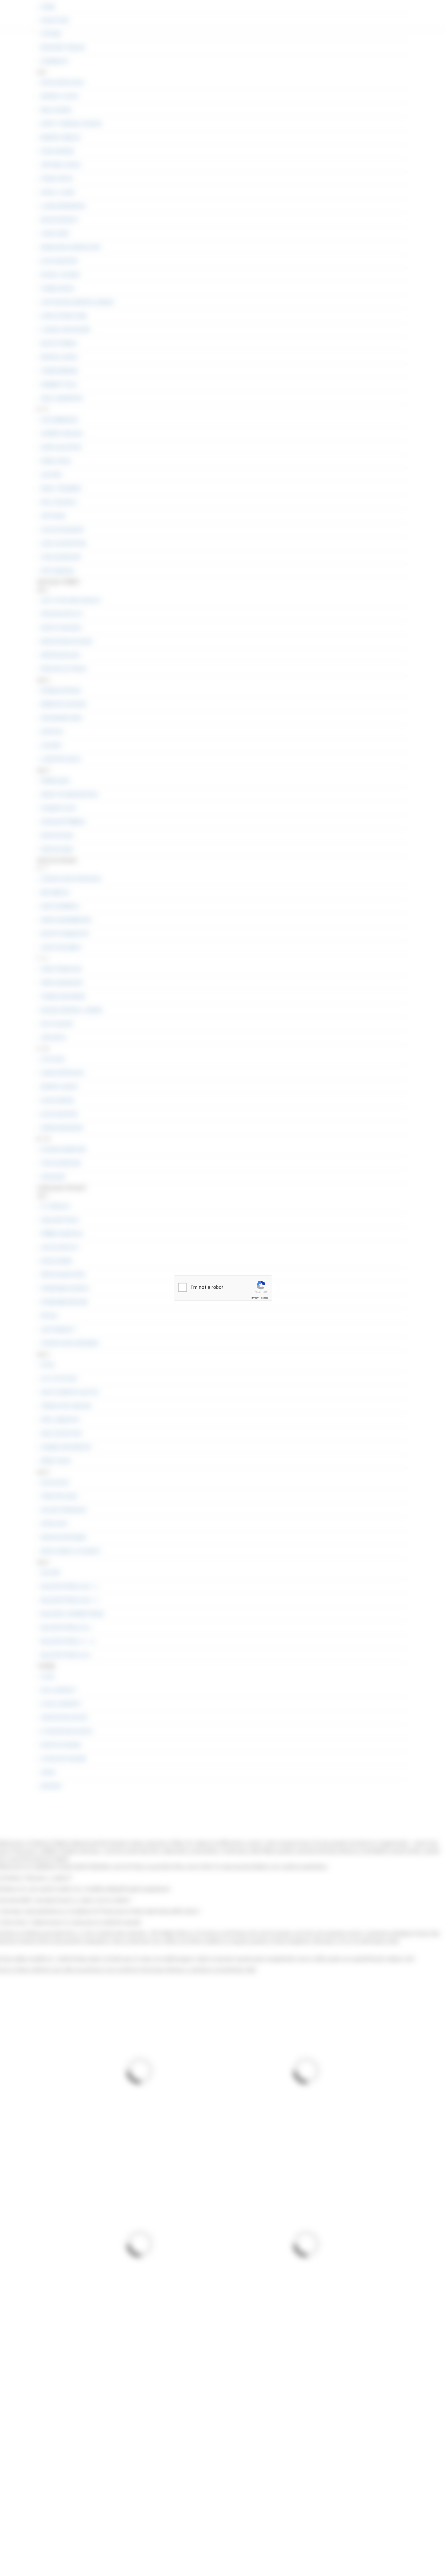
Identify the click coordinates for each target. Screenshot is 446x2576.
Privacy (255, 1298)
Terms (264, 1298)
